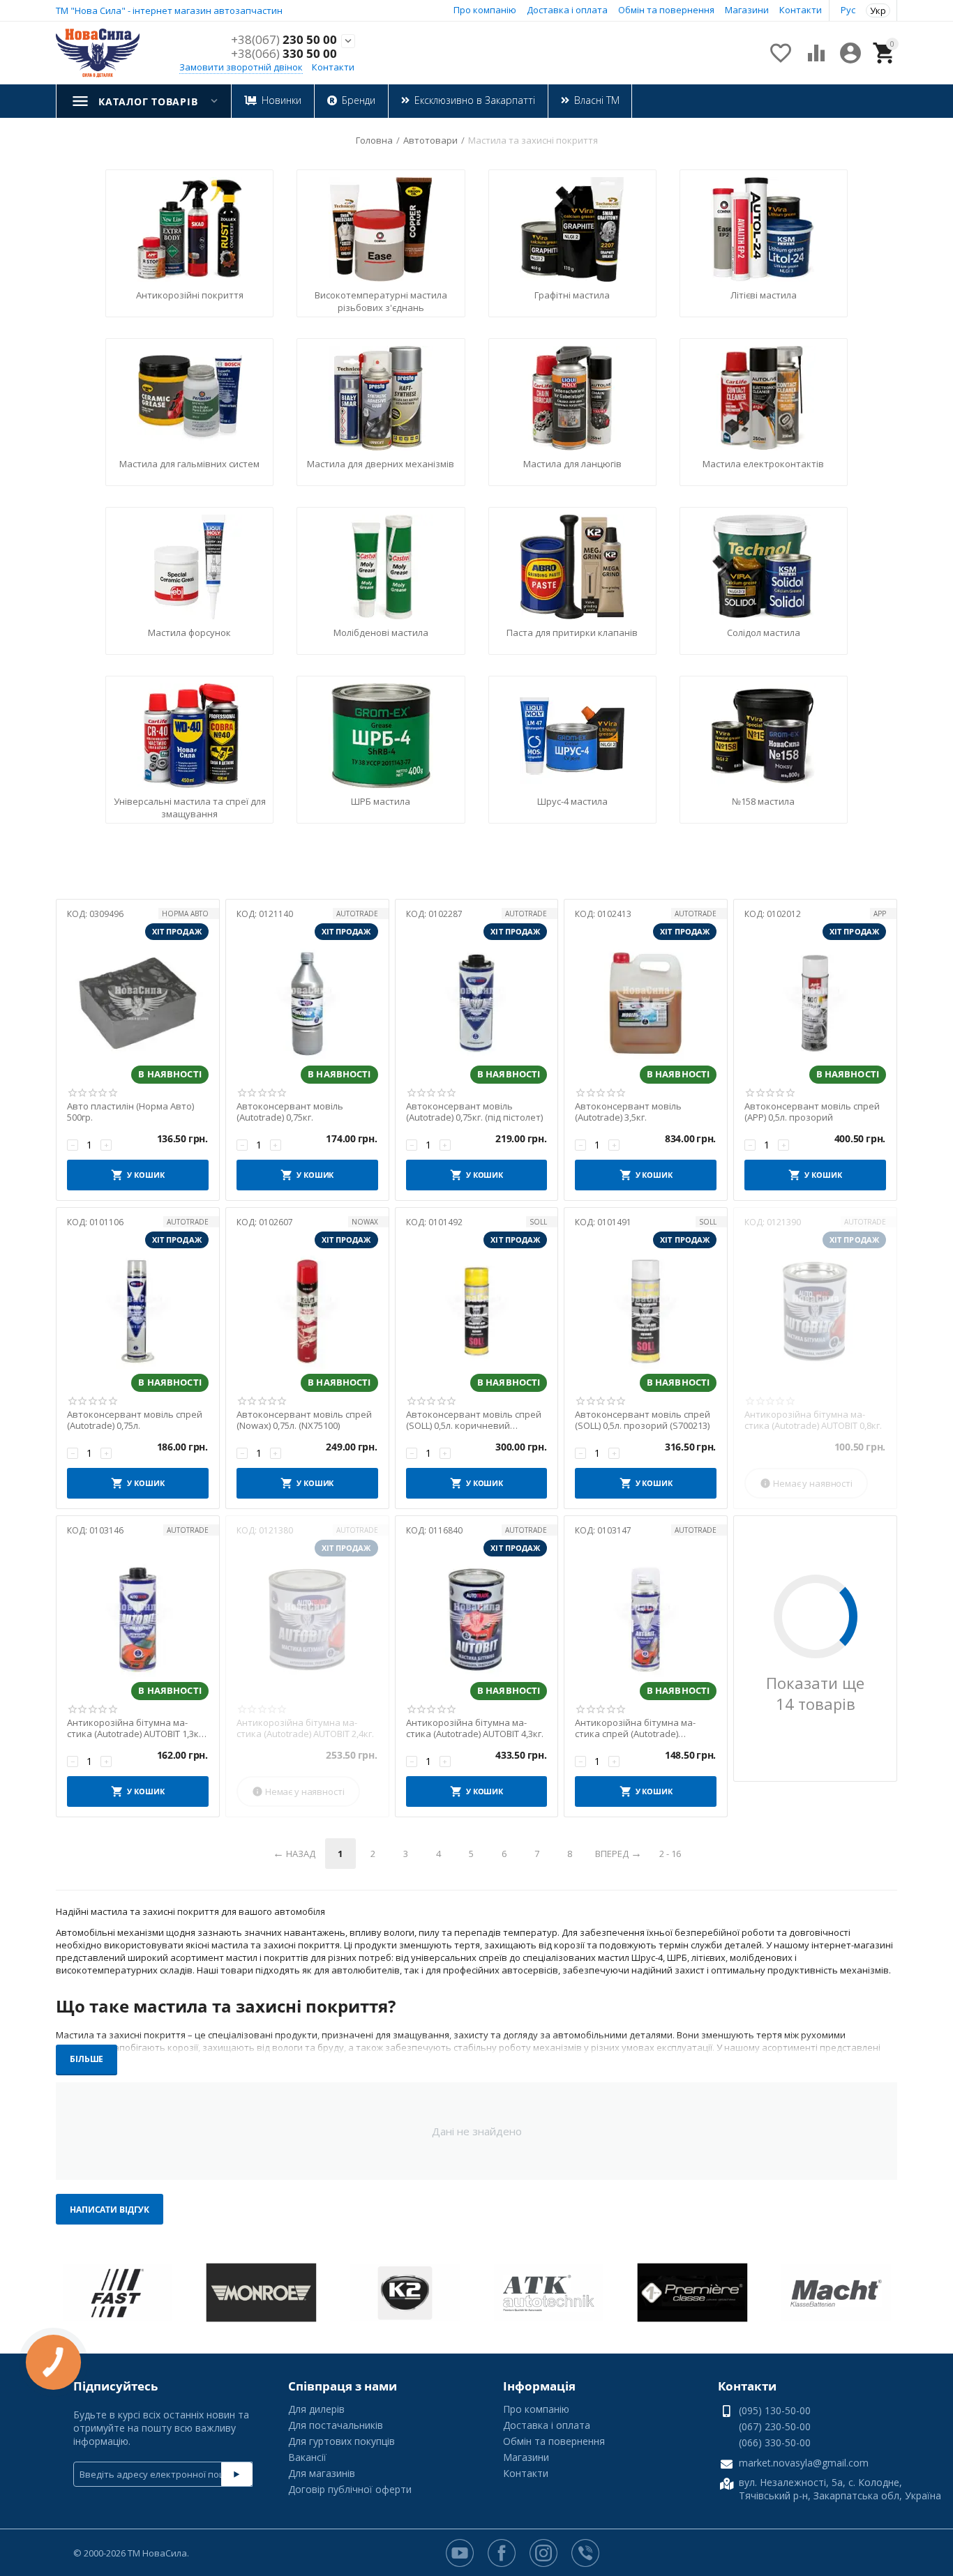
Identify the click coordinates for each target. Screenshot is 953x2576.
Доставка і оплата (567, 10)
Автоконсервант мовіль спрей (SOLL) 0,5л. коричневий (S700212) (474, 1420)
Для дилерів (316, 2409)
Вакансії (307, 2457)
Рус (848, 10)
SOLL (538, 1222)
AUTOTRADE (357, 914)
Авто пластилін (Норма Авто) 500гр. (130, 1112)
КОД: (77, 914)
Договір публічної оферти (350, 2489)
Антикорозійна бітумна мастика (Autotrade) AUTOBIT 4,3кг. (475, 1728)
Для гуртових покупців (342, 2441)
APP (880, 914)
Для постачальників (336, 2425)
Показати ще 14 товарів (815, 1693)
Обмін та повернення (666, 10)
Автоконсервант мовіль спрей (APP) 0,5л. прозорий (812, 1112)
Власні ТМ (597, 100)
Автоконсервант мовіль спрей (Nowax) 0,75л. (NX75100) (304, 1420)
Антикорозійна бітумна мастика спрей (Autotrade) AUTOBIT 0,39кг (635, 1728)
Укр (878, 10)
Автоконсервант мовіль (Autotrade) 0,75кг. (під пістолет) (474, 1112)
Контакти (801, 10)
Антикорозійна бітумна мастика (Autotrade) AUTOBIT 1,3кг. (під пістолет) (136, 1728)
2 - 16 (670, 1854)
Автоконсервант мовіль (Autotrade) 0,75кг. (290, 1112)
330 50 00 (284, 54)
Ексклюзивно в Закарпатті (475, 100)
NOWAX (365, 1222)
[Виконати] (237, 2474)
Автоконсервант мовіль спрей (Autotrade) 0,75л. (135, 1420)
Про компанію (485, 10)
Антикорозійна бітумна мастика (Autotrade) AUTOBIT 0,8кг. (813, 1420)
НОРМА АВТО (185, 914)
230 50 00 (284, 40)
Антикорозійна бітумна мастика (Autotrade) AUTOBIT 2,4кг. (305, 1728)
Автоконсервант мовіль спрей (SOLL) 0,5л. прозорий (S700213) (643, 1420)
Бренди (359, 100)
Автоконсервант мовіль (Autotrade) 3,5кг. (628, 1112)
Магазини (747, 10)
